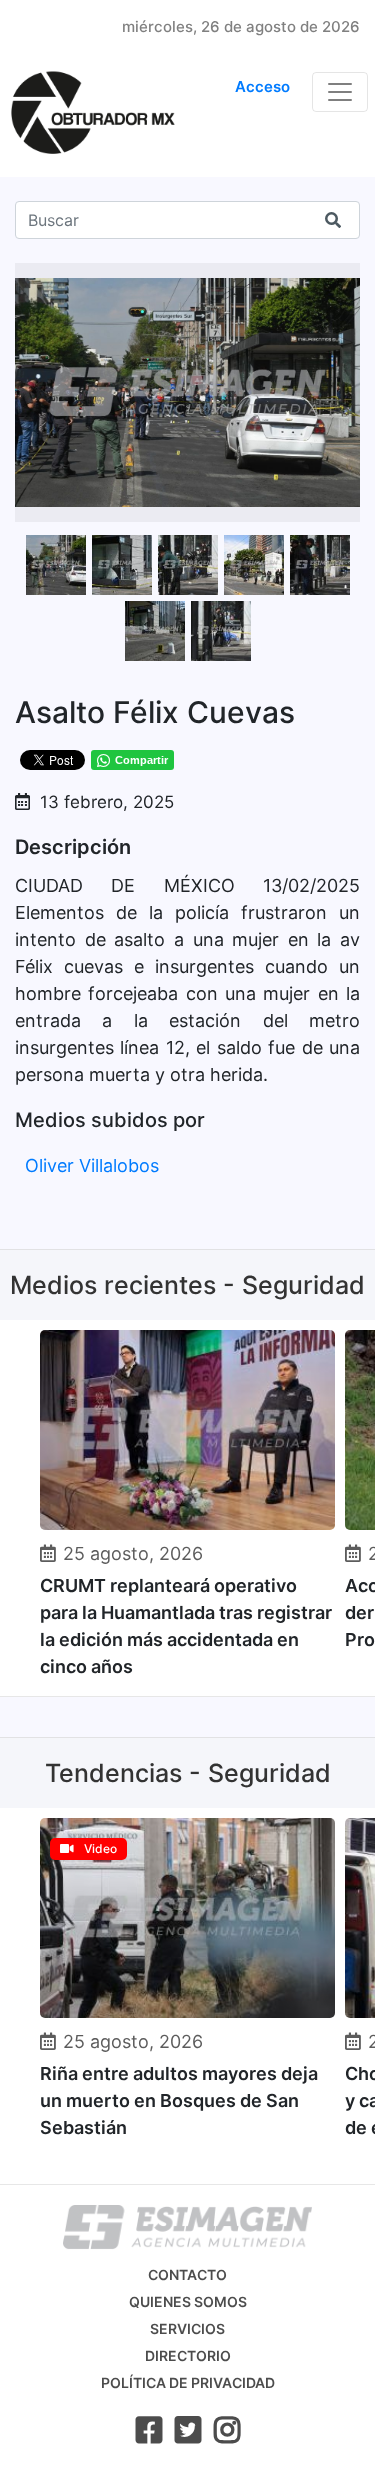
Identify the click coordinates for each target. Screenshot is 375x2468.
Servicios (187, 2328)
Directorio (188, 2355)
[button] (342, 281)
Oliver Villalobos (92, 1165)
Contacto (187, 2274)
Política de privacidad (188, 2382)
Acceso (262, 86)
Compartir (141, 760)
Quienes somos (188, 2301)
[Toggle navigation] (340, 92)
